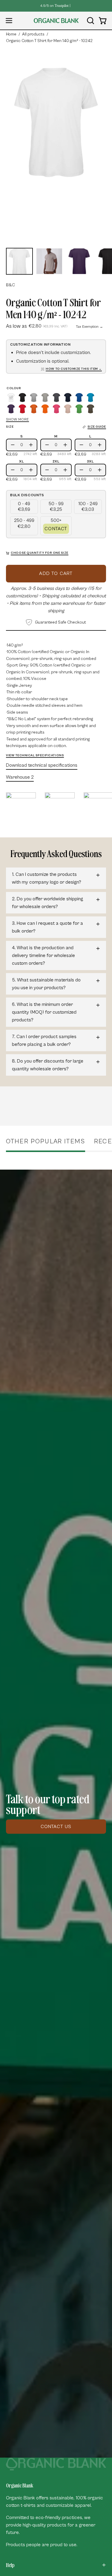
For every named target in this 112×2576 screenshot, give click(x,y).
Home (11, 34)
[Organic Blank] (56, 21)
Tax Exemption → (89, 327)
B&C (10, 285)
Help (10, 2565)
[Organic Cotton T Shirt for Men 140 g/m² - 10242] (19, 261)
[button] (90, 21)
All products (33, 34)
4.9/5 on (54, 6)
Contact (56, 529)
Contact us (56, 1827)
